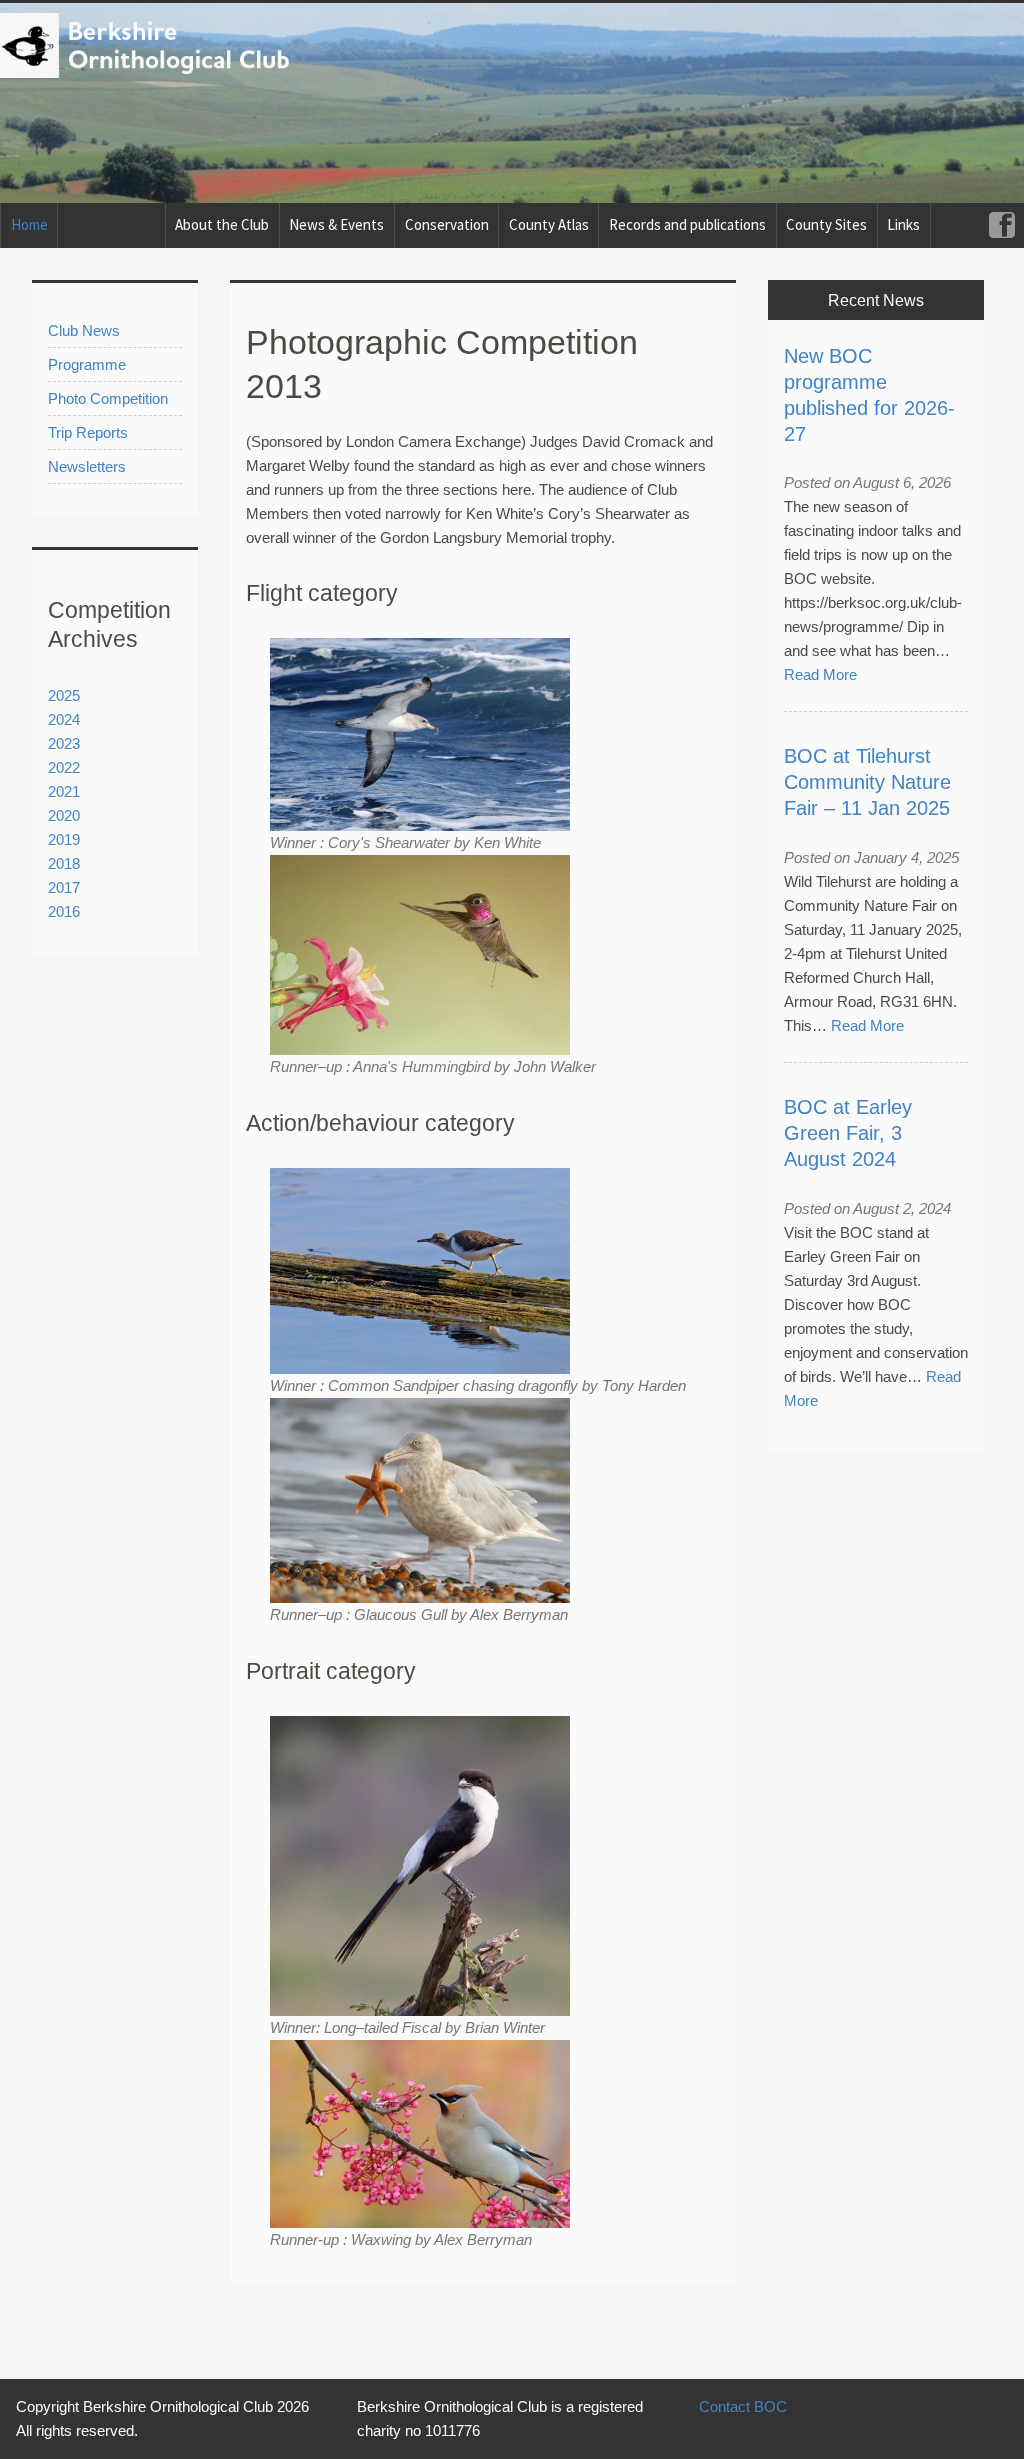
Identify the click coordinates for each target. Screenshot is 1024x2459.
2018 (64, 863)
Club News (84, 330)
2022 (64, 767)
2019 (64, 839)
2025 (64, 695)
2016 (64, 911)
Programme (87, 364)
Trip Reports (88, 432)
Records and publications (687, 224)
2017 (64, 887)
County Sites (826, 224)
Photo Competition (108, 398)
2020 (64, 815)
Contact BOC (743, 2406)
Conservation (447, 224)
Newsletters (87, 466)
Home (29, 224)
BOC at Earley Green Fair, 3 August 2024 (848, 1133)
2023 (64, 743)
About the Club (222, 224)
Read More (820, 674)
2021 (64, 791)
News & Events (336, 224)
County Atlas (549, 224)
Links (903, 224)
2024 (64, 719)
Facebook (1001, 225)
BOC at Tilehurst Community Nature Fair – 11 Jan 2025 (867, 782)
